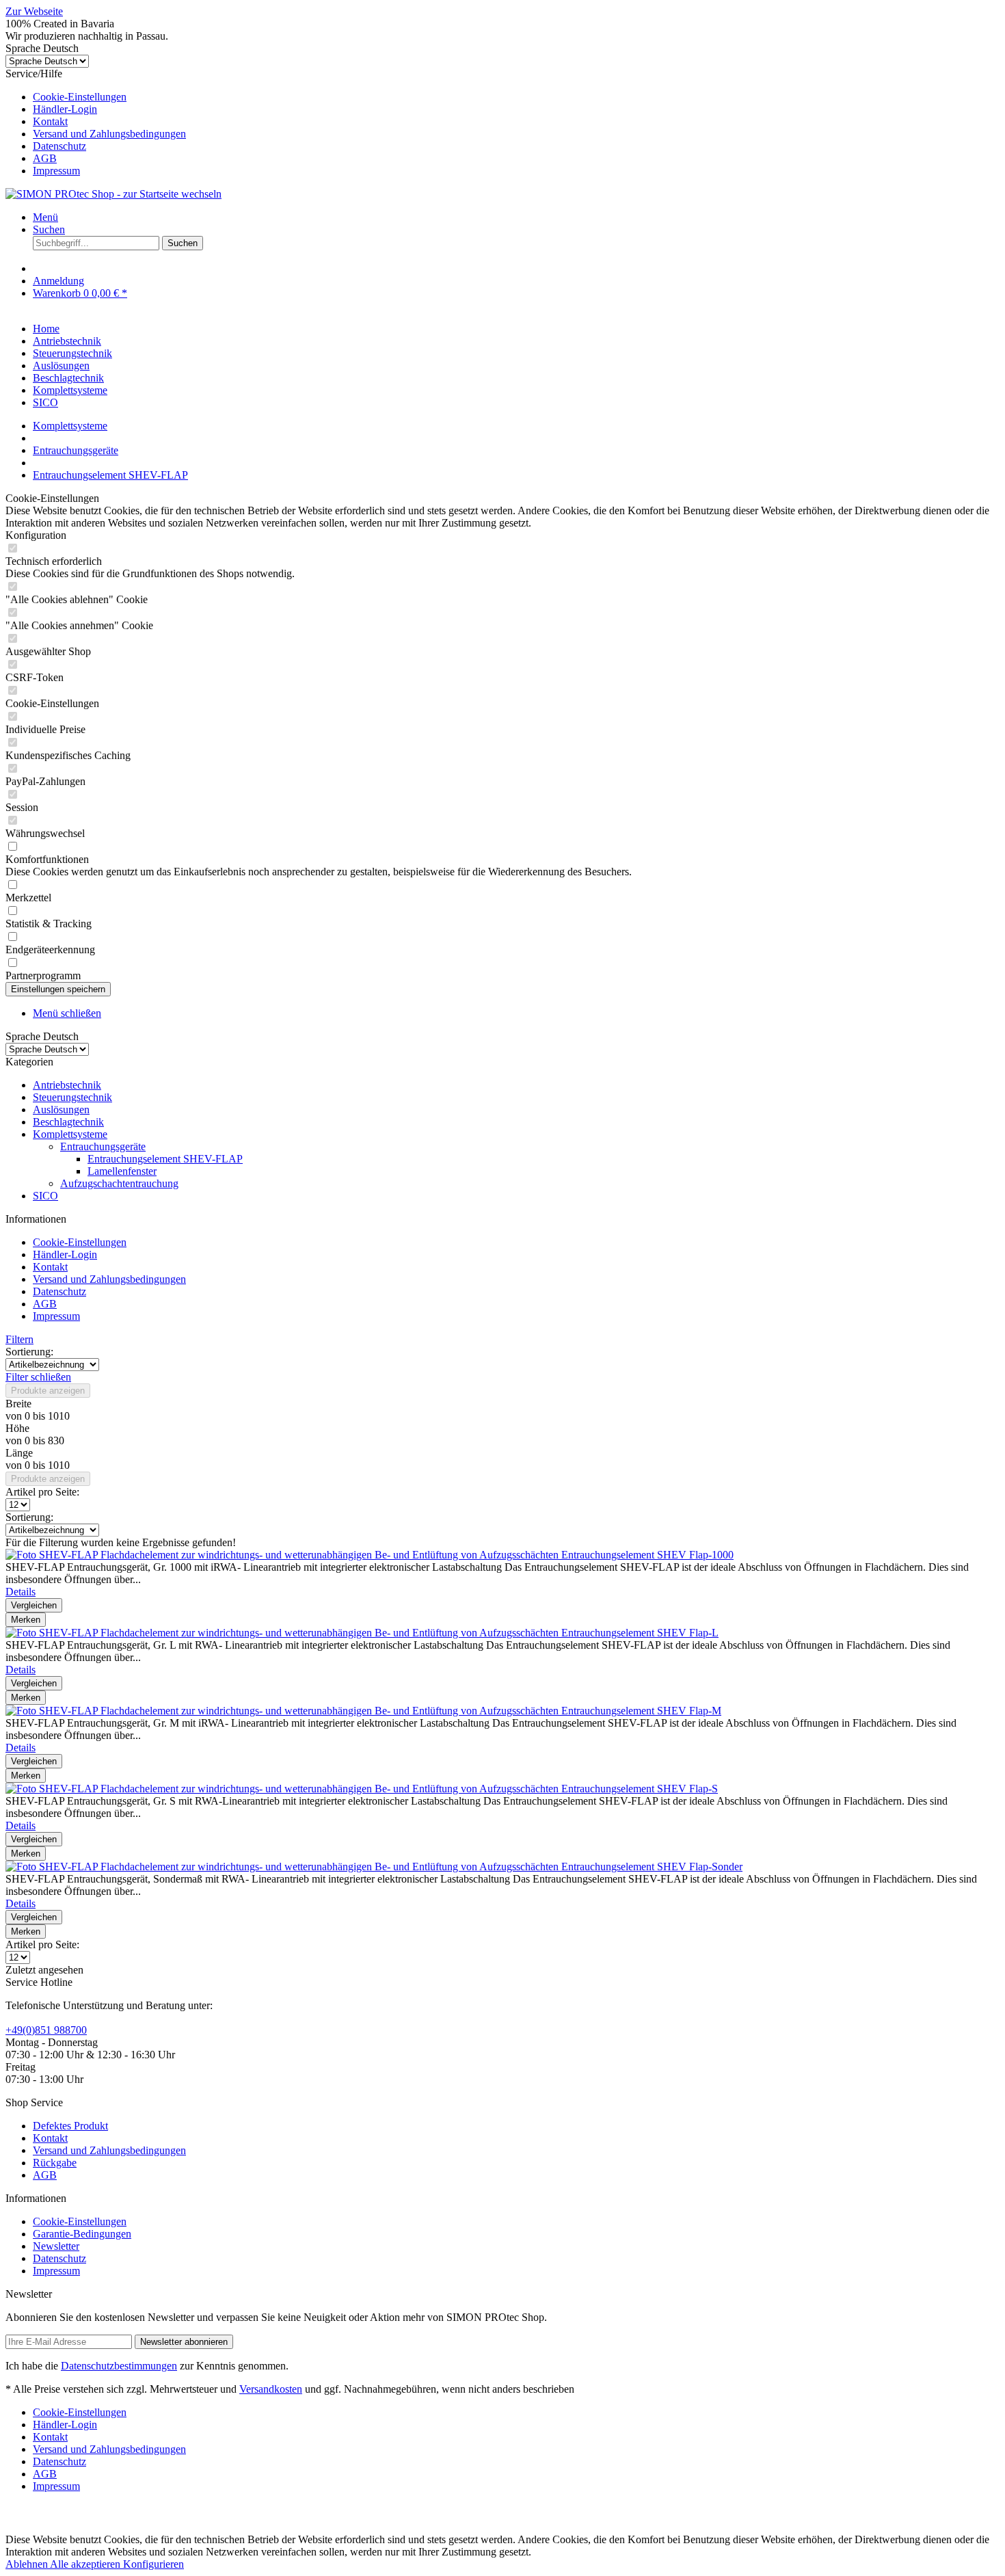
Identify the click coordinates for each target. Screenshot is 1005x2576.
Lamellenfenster (122, 1171)
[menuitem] (516, 97)
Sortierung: (29, 1352)
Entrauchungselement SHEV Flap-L (640, 1633)
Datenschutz (59, 146)
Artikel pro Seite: (42, 1492)
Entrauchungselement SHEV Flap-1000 (647, 1555)
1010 (59, 1416)
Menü (45, 217)
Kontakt (50, 121)
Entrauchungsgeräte (103, 1146)
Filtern (19, 1339)
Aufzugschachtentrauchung (119, 1183)
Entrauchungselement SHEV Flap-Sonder (652, 1867)
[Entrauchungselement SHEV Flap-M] (283, 1711)
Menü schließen (67, 1013)
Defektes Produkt (70, 2126)
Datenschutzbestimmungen (119, 2366)
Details (21, 1592)
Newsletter (56, 2246)
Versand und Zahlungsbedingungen (109, 134)
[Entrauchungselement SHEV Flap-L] (283, 1633)
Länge (19, 1453)
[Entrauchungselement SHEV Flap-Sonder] (283, 1867)
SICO (45, 1196)
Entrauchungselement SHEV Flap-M (641, 1711)
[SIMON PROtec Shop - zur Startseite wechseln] (113, 194)
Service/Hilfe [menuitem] (96, 122)
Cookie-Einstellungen (80, 97)
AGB (45, 158)
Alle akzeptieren (86, 2564)
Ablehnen (28, 2564)
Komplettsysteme (70, 1134)
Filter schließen (38, 1377)
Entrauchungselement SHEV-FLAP (165, 1159)
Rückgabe (55, 2163)
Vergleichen (34, 1605)
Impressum (56, 171)
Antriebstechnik (67, 1085)
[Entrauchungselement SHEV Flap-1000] (283, 1555)
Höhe (17, 1428)
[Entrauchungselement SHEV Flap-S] (283, 1789)
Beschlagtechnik (68, 1122)
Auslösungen (61, 1110)
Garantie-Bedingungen (82, 2234)
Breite (18, 1404)
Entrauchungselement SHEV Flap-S (640, 1789)
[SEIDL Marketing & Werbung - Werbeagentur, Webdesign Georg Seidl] (19, 2527)
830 (56, 1440)
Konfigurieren (153, 2564)
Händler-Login (65, 109)
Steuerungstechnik (72, 1097)
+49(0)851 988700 (46, 2030)
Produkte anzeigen (48, 1391)
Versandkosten (271, 2389)
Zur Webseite (34, 11)
